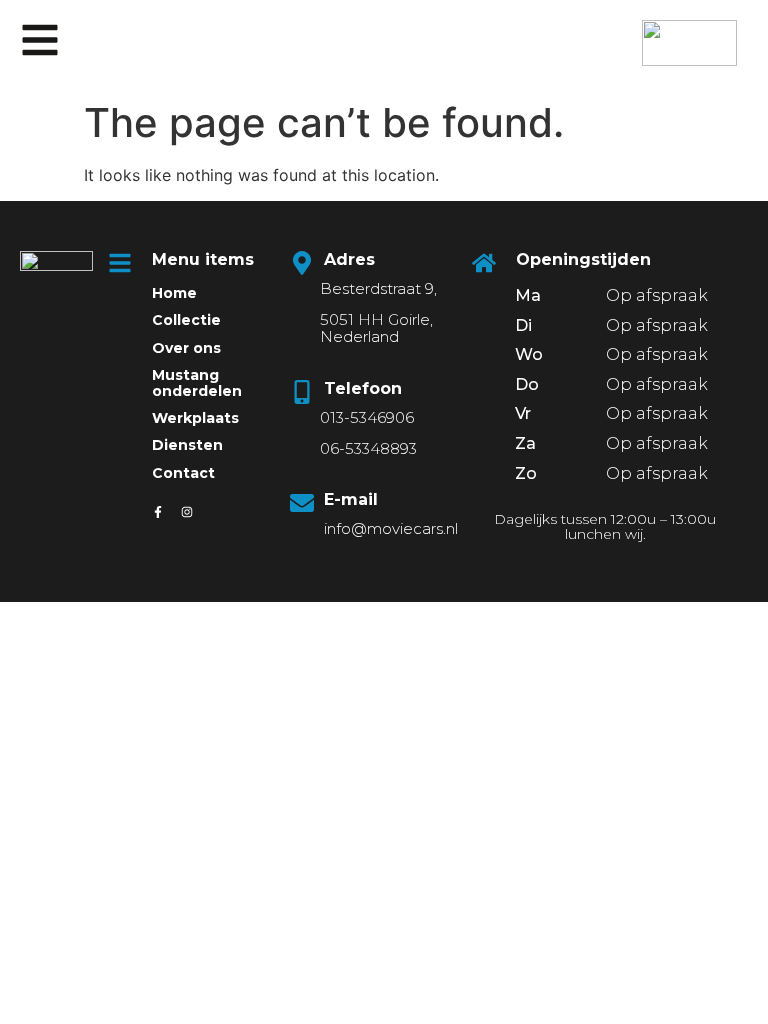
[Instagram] (187, 512)
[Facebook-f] (158, 512)
